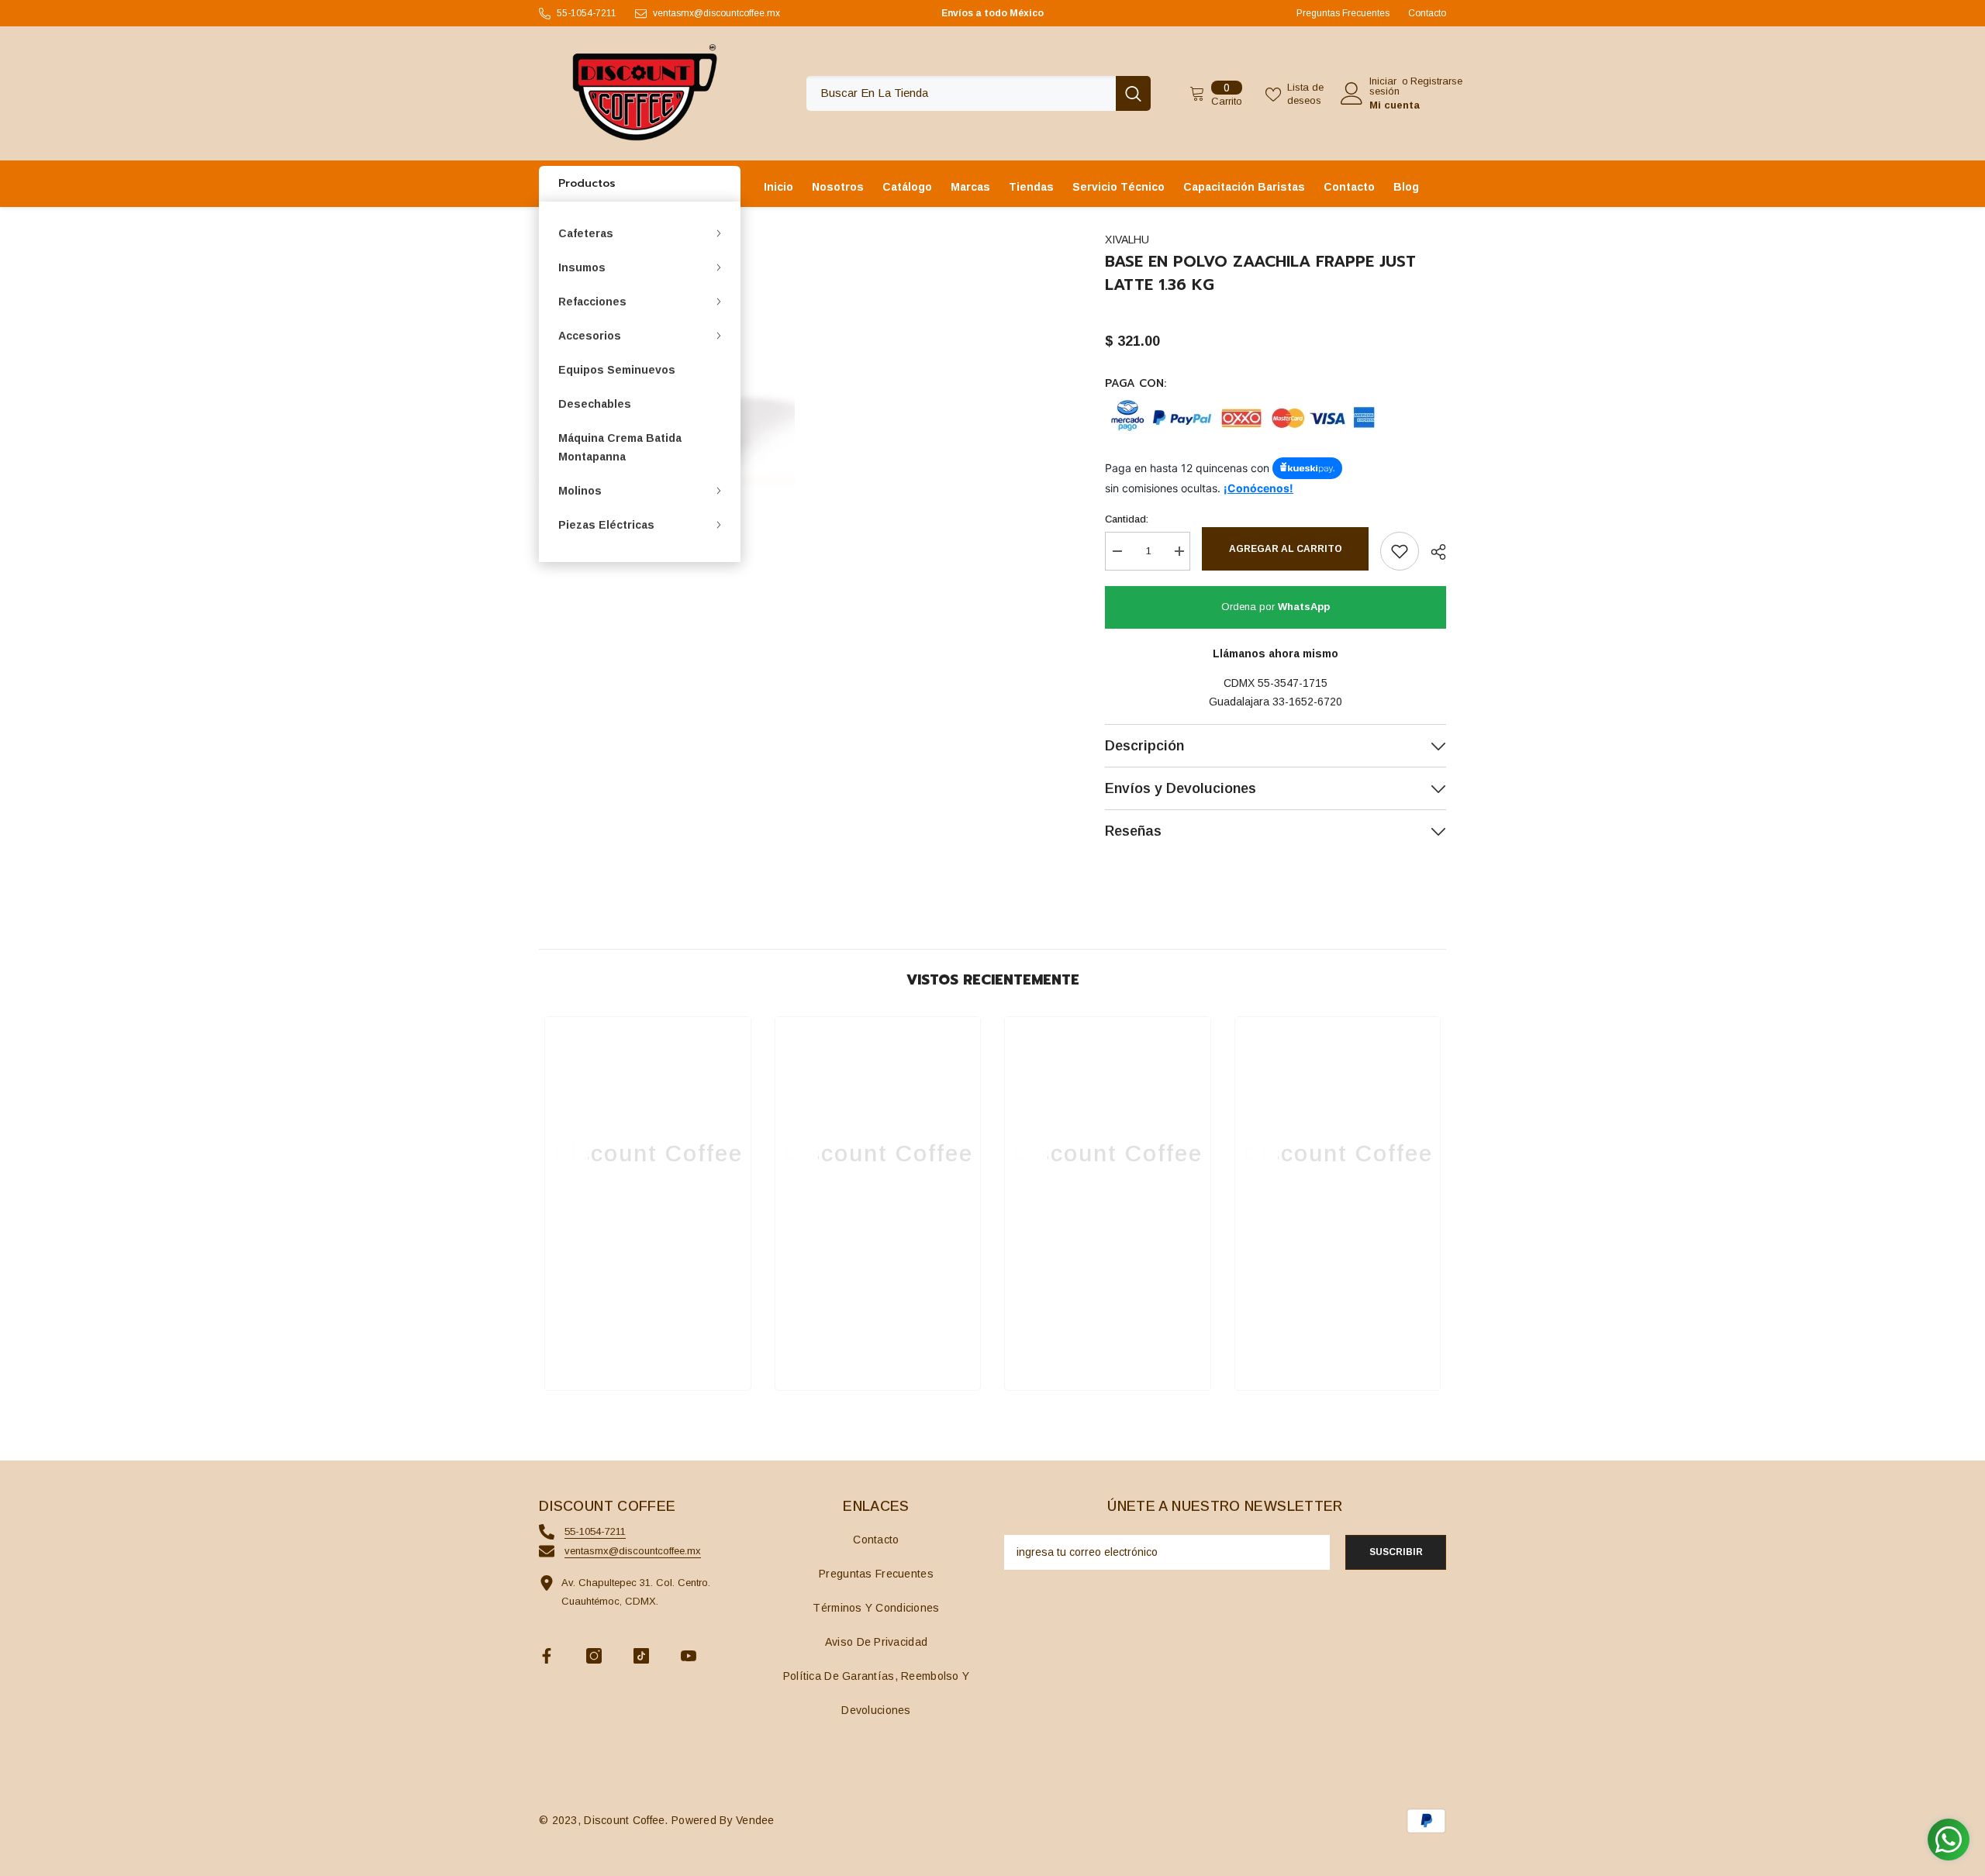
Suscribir (1396, 1552)
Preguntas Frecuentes (1343, 13)
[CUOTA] (1433, 552)
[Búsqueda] (979, 93)
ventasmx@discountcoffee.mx (716, 13)
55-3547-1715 (1293, 683)
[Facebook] (547, 1656)
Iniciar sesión (1384, 86)
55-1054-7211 (587, 13)
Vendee (755, 1820)
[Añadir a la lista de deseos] (1400, 551)
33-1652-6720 (1307, 702)
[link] (648, 1332)
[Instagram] (594, 1656)
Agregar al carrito (1286, 549)
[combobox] (961, 93)
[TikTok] (641, 1656)
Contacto (1427, 13)
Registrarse (1436, 81)
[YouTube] (689, 1656)
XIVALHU (1127, 240)
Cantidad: (1127, 519)
